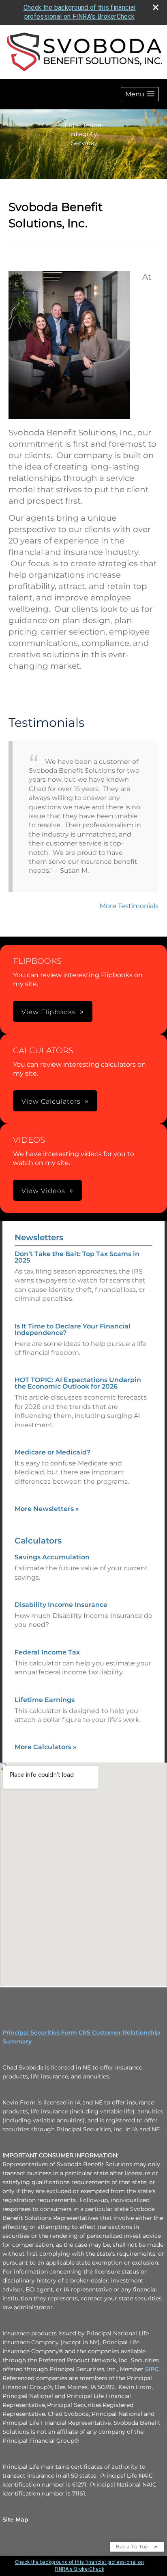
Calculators (38, 1541)
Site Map (15, 2519)
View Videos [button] (43, 1191)
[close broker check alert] (156, 7)
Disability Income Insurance (61, 1605)
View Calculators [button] (51, 1101)
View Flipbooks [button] (49, 1012)
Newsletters (39, 1237)
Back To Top (133, 2547)
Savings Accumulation (52, 1557)
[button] (140, 94)
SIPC (152, 2369)
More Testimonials (129, 906)
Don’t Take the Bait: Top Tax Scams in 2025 (77, 1257)
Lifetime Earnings (45, 1700)
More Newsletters (47, 1509)
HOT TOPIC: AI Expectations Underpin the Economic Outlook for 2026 (78, 1383)
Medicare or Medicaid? (52, 1452)
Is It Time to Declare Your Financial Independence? (73, 1329)
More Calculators (46, 1747)
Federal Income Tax (47, 1652)
